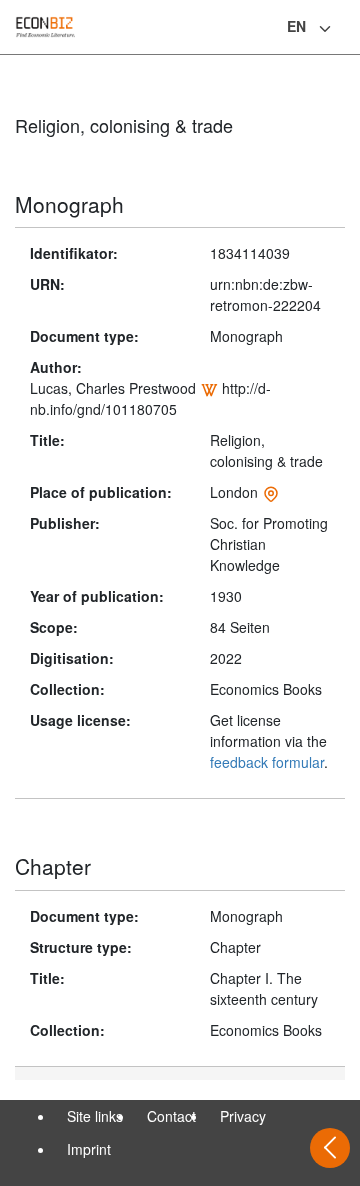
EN (296, 26)
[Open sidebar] (330, 1148)
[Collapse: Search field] (343, 29)
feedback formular (267, 762)
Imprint (89, 1149)
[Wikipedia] (209, 388)
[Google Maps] (271, 492)
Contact (171, 1116)
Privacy (243, 1116)
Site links (95, 1116)
